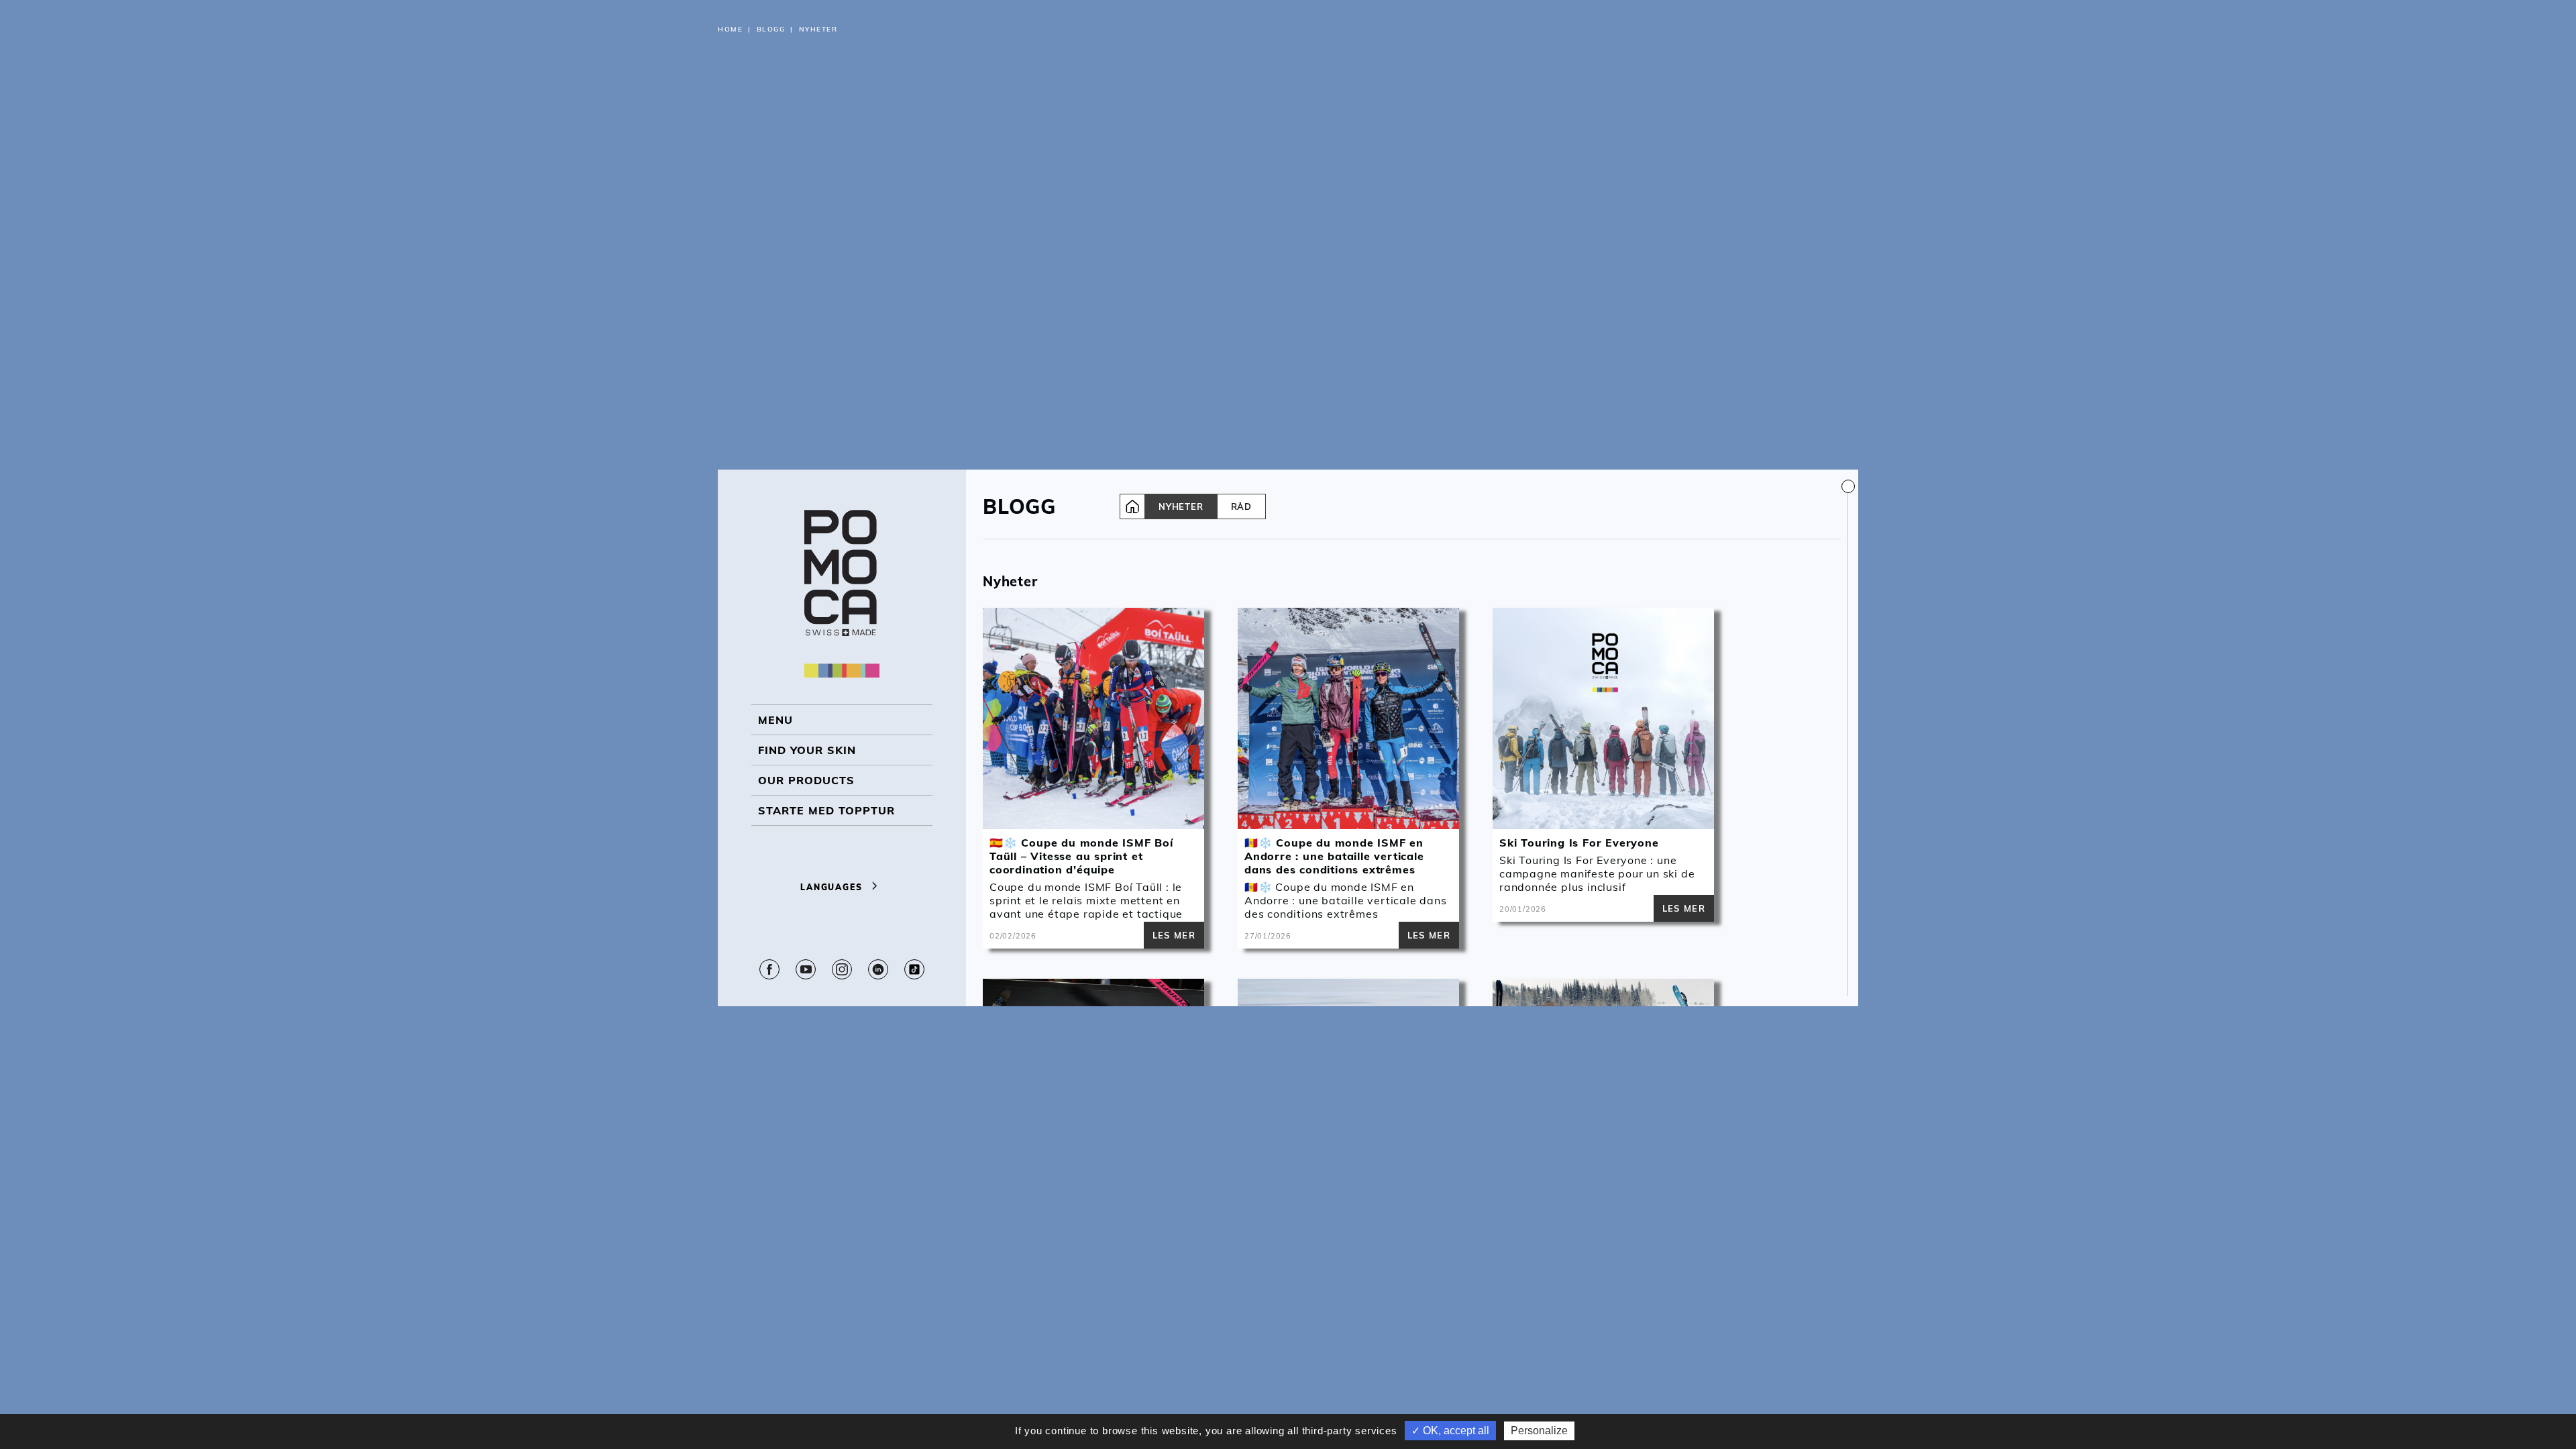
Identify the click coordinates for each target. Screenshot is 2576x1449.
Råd (1241, 506)
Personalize (1539, 1431)
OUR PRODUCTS (806, 780)
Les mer (1174, 935)
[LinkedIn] (878, 969)
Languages (833, 887)
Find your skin (807, 750)
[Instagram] (842, 969)
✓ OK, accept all (1450, 1431)
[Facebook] (769, 969)
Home (730, 29)
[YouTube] (806, 969)
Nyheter (1181, 506)
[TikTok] (914, 969)
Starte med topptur (826, 810)
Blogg (771, 29)
